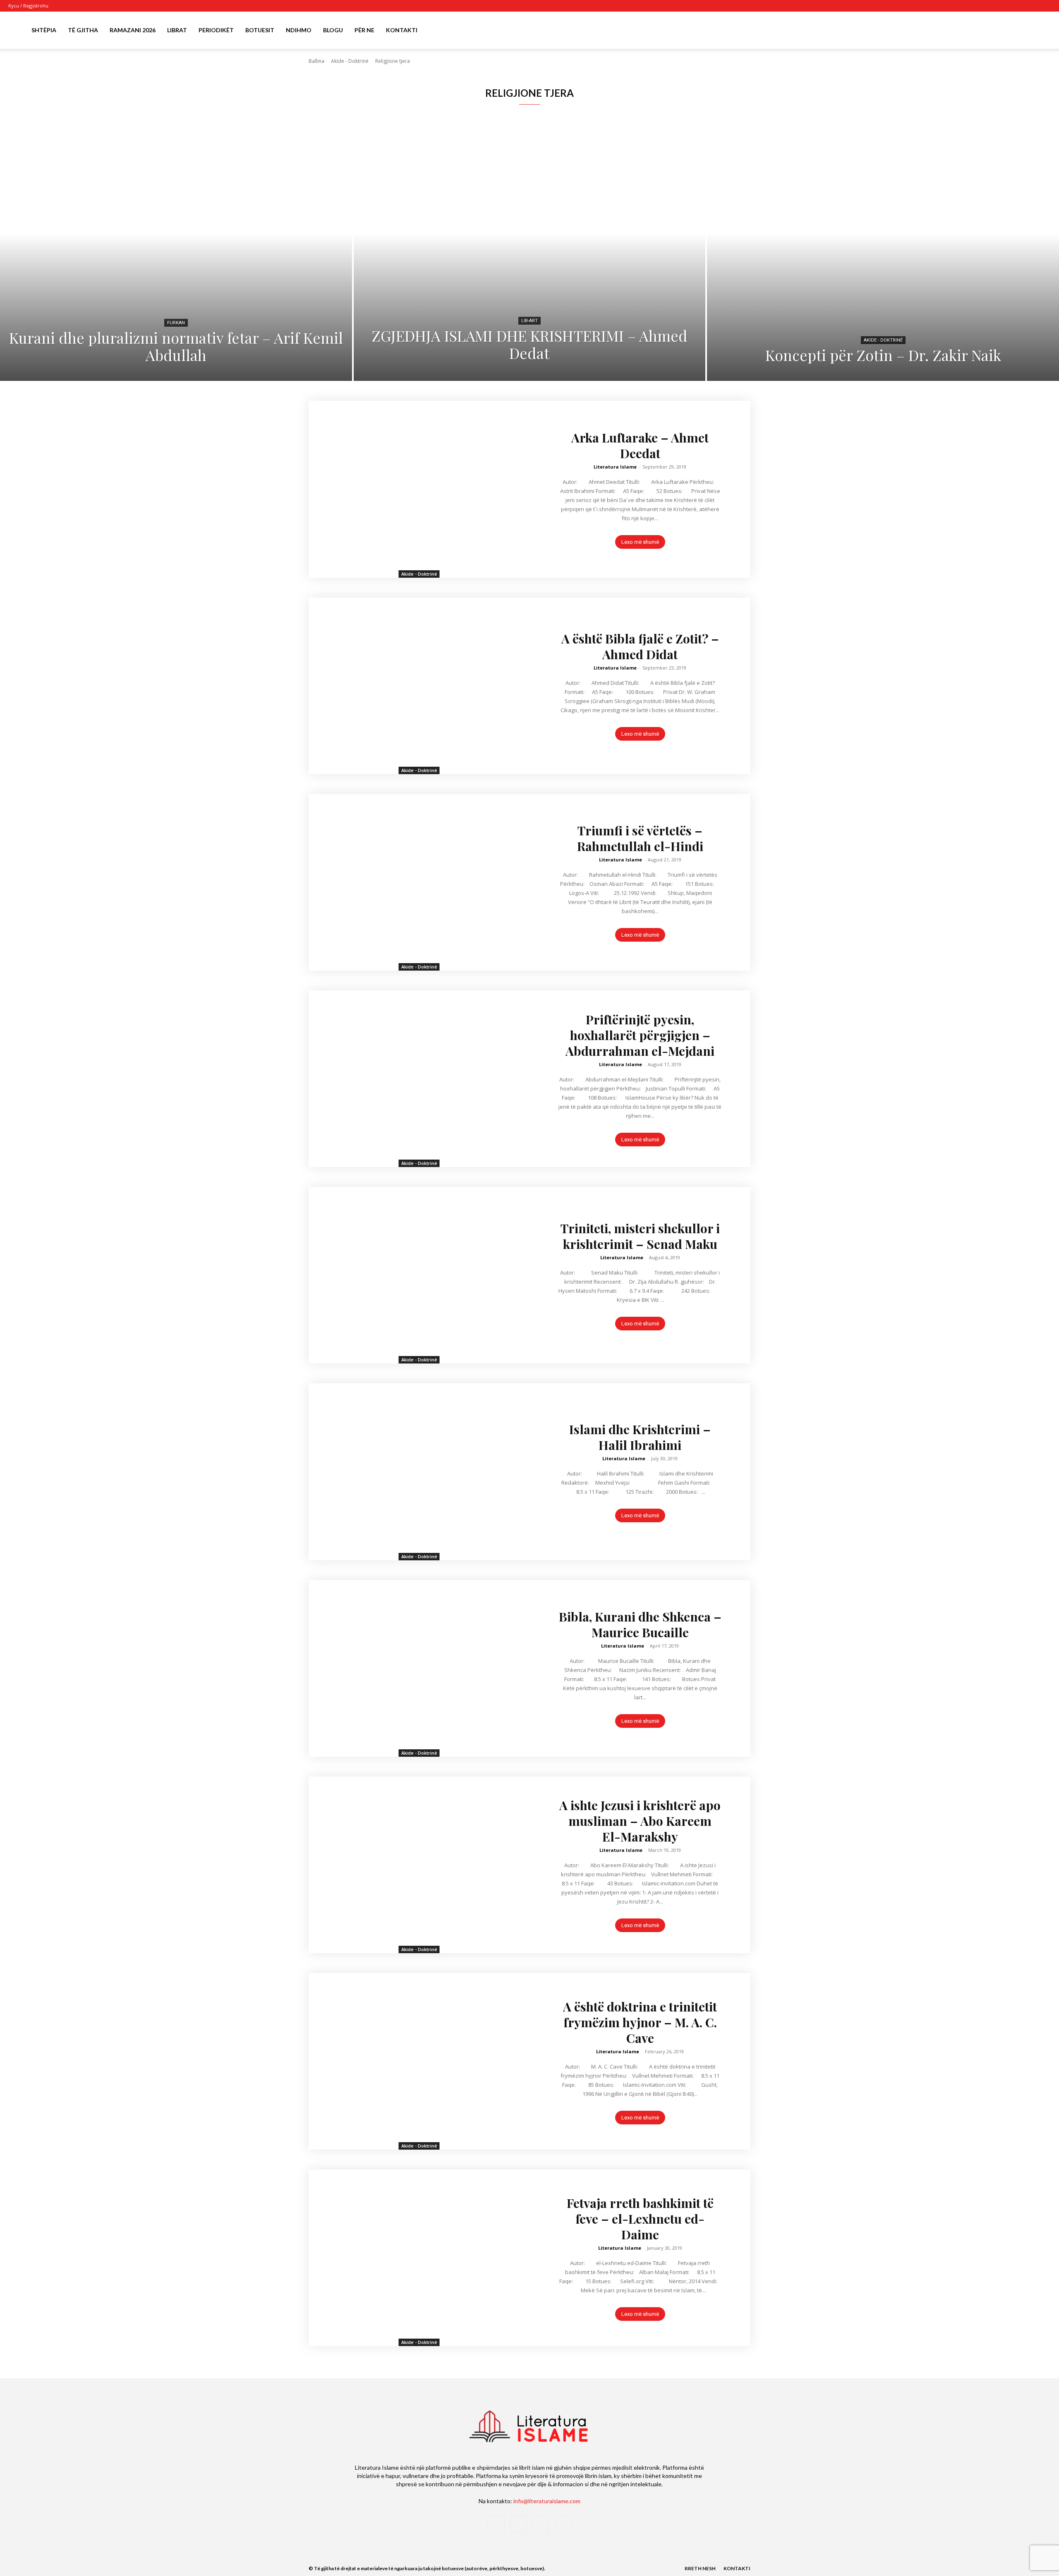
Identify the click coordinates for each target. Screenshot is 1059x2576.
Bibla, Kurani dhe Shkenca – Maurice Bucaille (640, 1624)
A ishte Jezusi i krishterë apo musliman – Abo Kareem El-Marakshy (640, 1821)
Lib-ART (529, 321)
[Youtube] (1045, 6)
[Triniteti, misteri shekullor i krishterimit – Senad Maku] (419, 1275)
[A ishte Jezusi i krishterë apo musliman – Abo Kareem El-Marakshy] (419, 1865)
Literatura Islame (615, 467)
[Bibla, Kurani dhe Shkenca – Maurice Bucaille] (419, 1668)
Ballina (316, 61)
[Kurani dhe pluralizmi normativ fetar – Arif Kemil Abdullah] (176, 258)
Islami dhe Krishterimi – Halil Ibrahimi (640, 1437)
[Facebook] (1004, 6)
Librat (177, 30)
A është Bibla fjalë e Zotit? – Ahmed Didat (640, 646)
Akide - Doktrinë (350, 61)
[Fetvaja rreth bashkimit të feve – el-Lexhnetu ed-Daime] (419, 2258)
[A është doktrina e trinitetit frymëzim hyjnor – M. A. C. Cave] (419, 2061)
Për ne (364, 30)
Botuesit (260, 30)
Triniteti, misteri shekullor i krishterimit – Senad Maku (640, 1236)
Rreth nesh (700, 2568)
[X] (1031, 6)
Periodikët (216, 30)
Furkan (176, 323)
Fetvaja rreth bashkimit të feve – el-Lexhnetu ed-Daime (640, 2219)
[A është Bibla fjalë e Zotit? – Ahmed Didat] (419, 686)
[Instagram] (1017, 6)
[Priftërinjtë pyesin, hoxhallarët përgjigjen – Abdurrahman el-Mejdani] (419, 1079)
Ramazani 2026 (133, 30)
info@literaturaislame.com (547, 2501)
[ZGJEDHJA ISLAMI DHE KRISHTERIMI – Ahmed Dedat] (530, 258)
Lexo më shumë (640, 542)
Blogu (333, 30)
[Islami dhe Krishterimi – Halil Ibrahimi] (419, 1472)
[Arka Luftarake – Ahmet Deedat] (419, 489)
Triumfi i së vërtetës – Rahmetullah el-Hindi (640, 838)
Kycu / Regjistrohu (28, 6)
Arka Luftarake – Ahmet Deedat (640, 445)
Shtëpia (44, 30)
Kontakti (402, 30)
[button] (1041, 31)
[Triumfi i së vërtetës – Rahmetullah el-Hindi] (419, 882)
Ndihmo (299, 30)
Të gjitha (83, 30)
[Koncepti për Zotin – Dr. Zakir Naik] (883, 258)
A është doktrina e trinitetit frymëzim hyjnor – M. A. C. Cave (640, 2022)
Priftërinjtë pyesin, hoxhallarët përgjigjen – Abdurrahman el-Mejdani (640, 1035)
